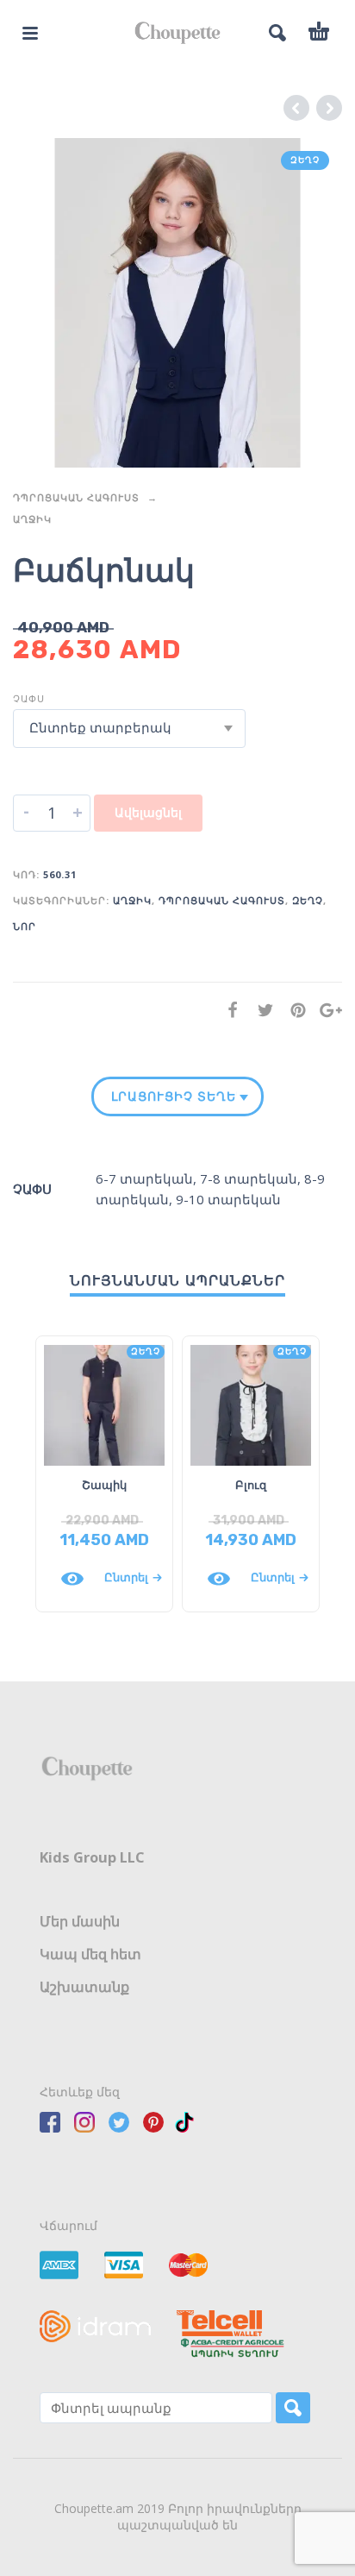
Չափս (29, 698)
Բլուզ (251, 1485)
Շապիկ (104, 1485)
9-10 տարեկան (228, 1199)
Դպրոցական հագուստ (76, 497)
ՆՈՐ (25, 926)
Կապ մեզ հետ (90, 1954)
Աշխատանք (84, 1987)
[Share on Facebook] (227, 1010)
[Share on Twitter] (260, 1010)
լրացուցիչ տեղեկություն (174, 1096)
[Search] (293, 2408)
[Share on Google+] (326, 1010)
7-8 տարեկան (249, 1178)
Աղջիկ (32, 519)
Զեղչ (308, 900)
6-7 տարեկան (144, 1178)
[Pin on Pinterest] (293, 1010)
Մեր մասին (80, 1921)
